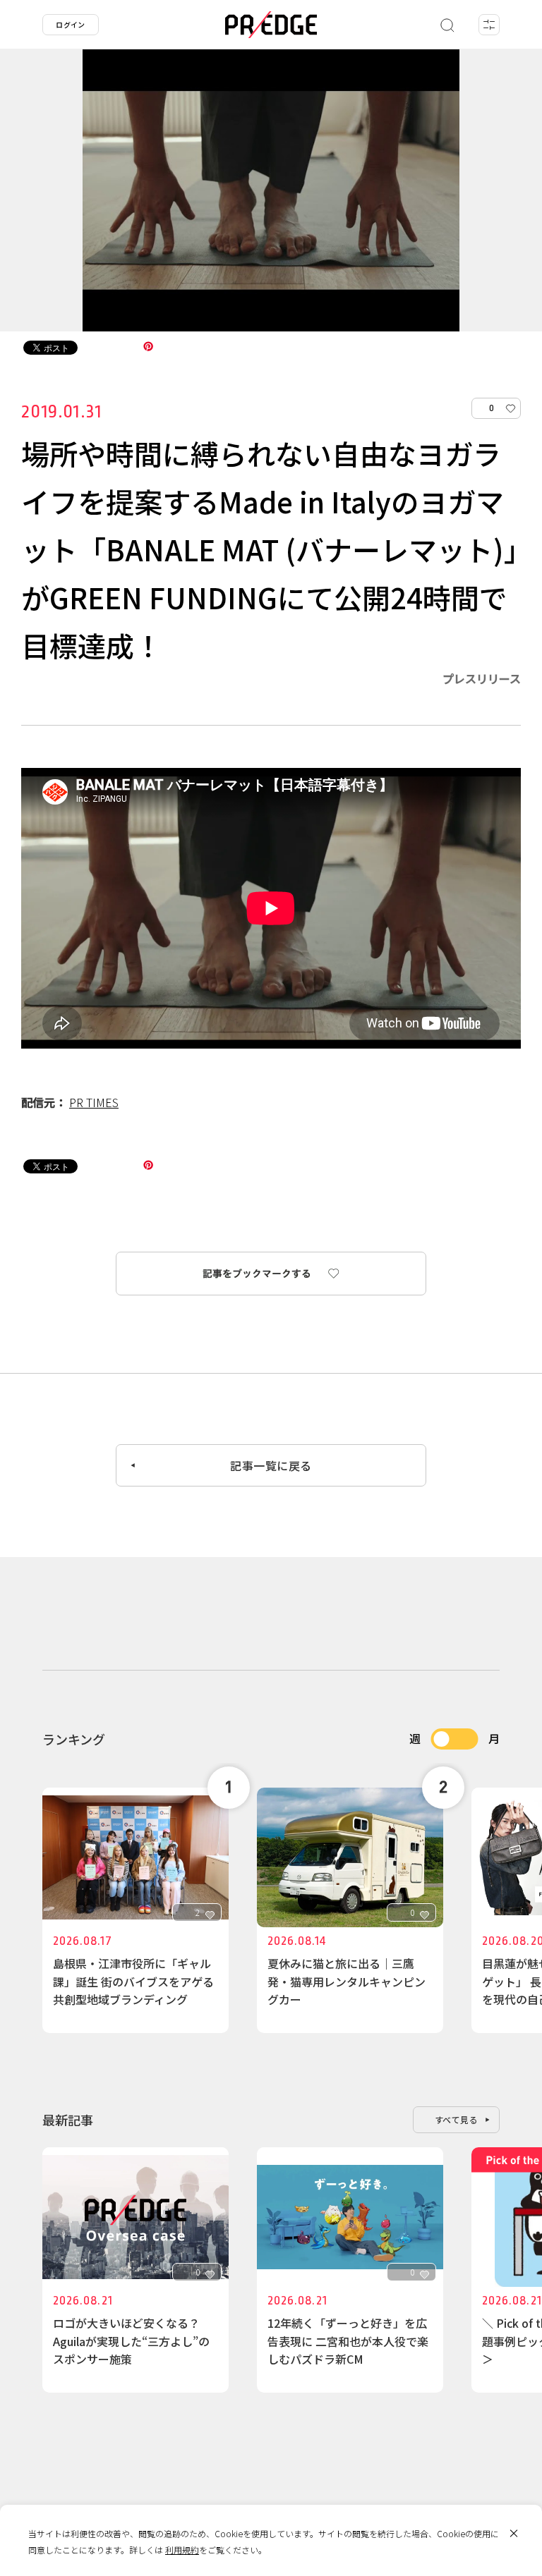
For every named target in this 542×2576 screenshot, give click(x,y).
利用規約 (182, 2550)
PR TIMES (94, 1102)
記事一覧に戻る (271, 1465)
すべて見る (457, 2119)
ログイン (71, 24)
